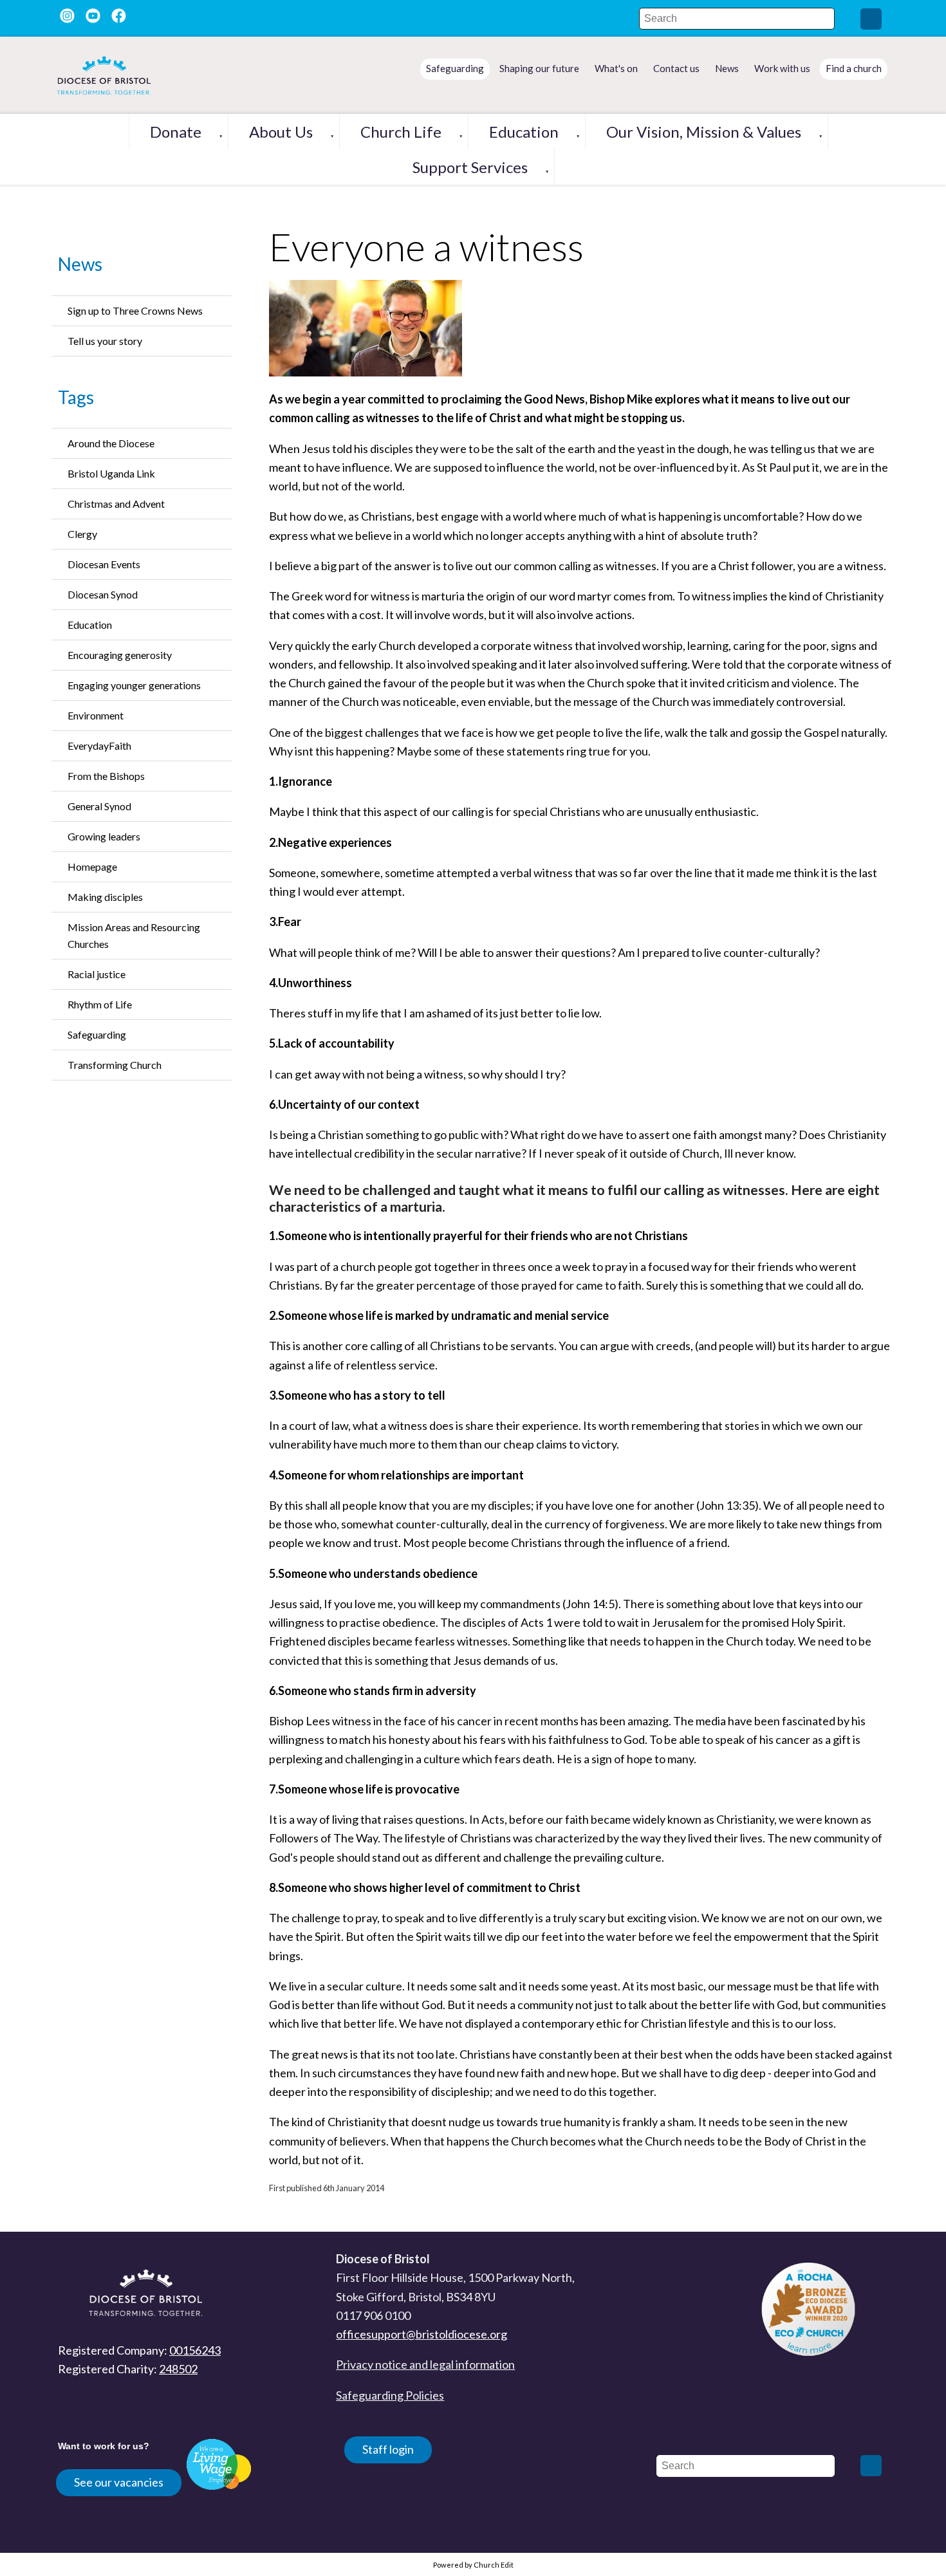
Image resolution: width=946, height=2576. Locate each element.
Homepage (92, 866)
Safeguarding (97, 1034)
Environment (96, 715)
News (80, 264)
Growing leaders (104, 836)
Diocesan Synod (103, 594)
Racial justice (97, 974)
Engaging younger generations (134, 685)
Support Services (470, 167)
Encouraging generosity (120, 655)
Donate (176, 132)
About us (281, 132)
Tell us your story (105, 341)
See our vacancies (119, 2482)
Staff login (388, 2449)
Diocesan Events (104, 564)
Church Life (401, 132)
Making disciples (105, 897)
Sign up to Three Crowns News (135, 310)
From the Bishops (106, 776)
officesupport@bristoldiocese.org (422, 2334)
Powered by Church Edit (473, 2565)
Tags (76, 397)
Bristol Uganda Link (111, 473)
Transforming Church (115, 1065)
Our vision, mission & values (704, 132)
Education (524, 132)
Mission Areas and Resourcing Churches (134, 935)
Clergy (82, 534)
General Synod (99, 806)
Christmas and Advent (116, 504)
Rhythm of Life (100, 1004)
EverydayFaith (99, 746)
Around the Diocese (111, 443)
